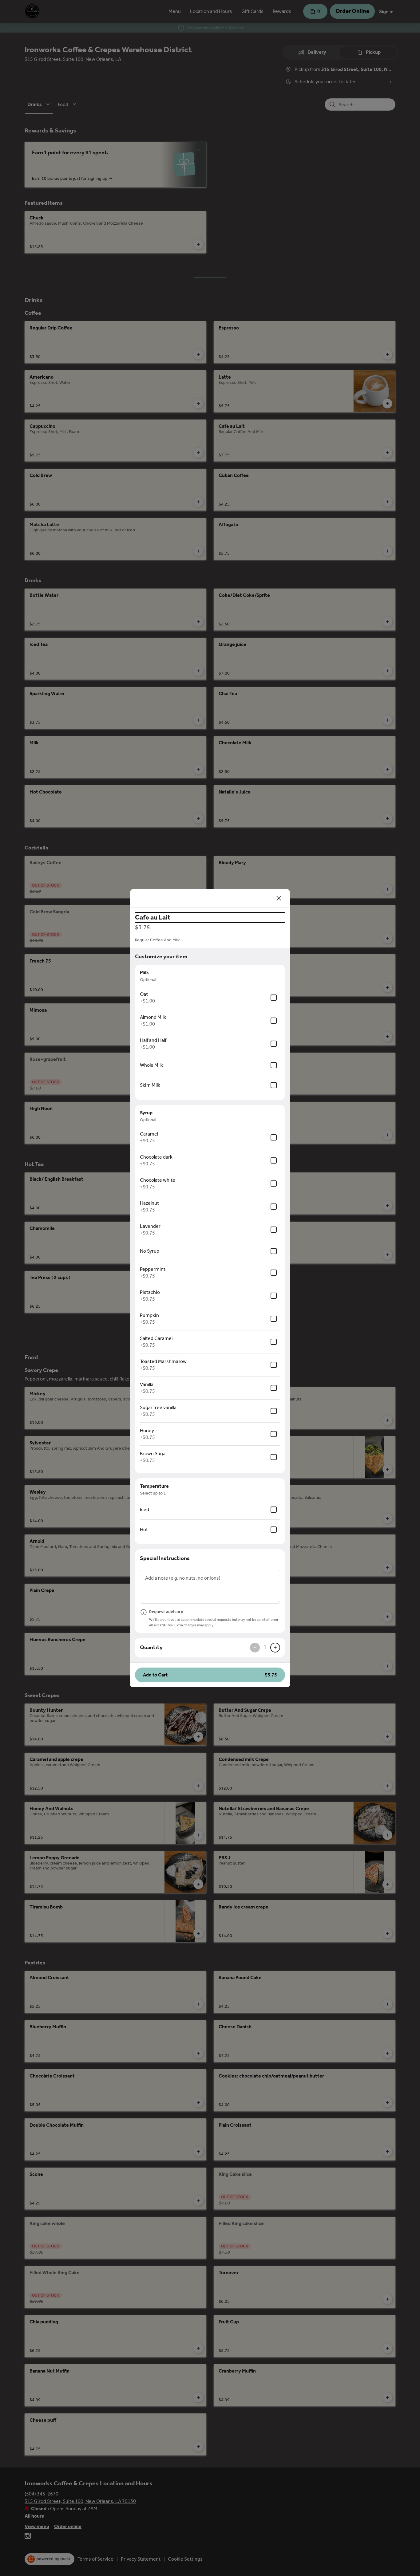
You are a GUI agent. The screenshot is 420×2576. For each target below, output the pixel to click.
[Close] (279, 898)
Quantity (151, 1647)
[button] (210, 1675)
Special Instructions (165, 1558)
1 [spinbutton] (265, 1647)
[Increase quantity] (275, 1648)
